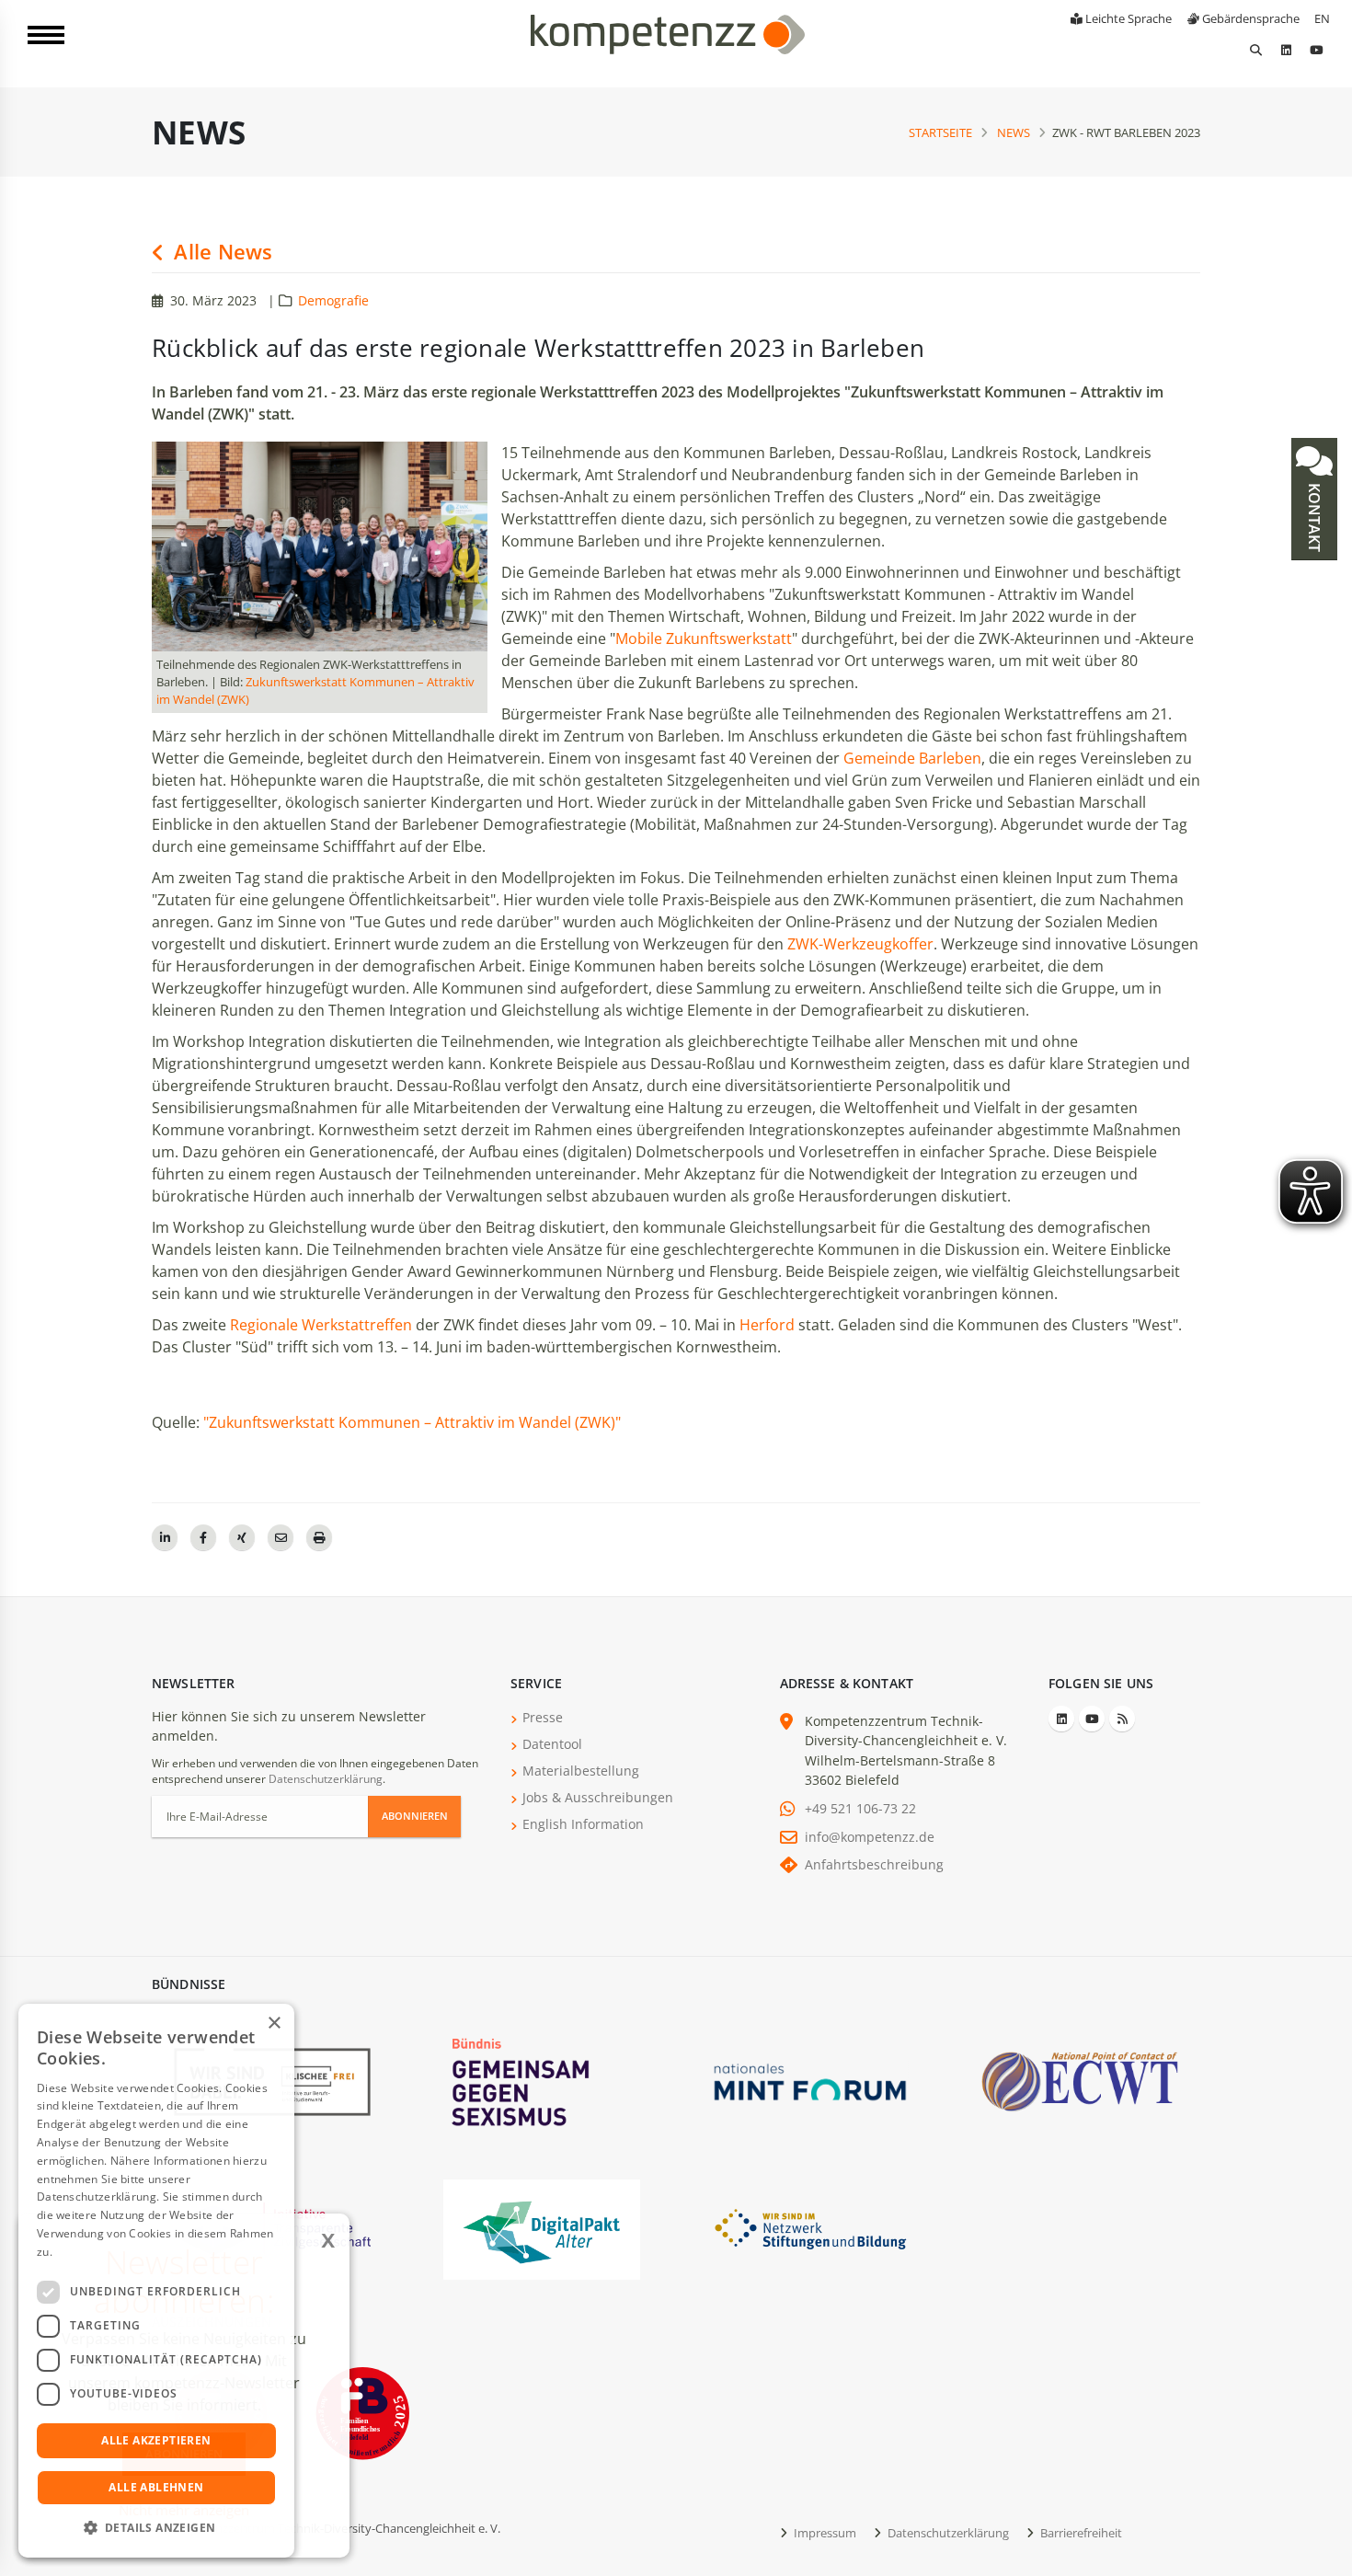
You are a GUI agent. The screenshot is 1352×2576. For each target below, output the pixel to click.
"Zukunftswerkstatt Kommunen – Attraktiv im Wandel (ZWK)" (412, 1422)
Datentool (552, 1744)
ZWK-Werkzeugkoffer (860, 944)
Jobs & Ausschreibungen (598, 1797)
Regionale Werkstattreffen (323, 1325)
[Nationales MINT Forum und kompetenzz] (810, 2081)
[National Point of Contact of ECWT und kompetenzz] (1080, 2081)
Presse (543, 1717)
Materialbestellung (581, 1771)
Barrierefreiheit (1080, 2533)
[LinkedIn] (1286, 50)
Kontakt (1314, 516)
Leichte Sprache (1127, 18)
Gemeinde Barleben (912, 758)
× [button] (274, 2024)
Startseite (940, 132)
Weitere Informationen (116, 2252)
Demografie (333, 300)
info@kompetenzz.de (870, 1837)
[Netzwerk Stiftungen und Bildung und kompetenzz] (810, 2228)
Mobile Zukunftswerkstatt (704, 638)
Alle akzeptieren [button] (156, 2440)
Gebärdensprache (1249, 18)
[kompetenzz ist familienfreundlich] (362, 2412)
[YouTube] (1316, 50)
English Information (583, 1824)
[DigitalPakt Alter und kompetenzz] (542, 2228)
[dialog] (156, 2281)
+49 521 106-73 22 (860, 1808)
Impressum (824, 2533)
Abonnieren (415, 1816)
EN (1322, 18)
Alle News (220, 252)
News (1014, 132)
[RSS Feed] (1122, 1719)
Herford (769, 1325)
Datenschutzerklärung (326, 1779)
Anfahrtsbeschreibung (874, 1864)
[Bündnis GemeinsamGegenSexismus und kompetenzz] (542, 2081)
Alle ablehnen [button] (156, 2487)
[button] (156, 2528)
